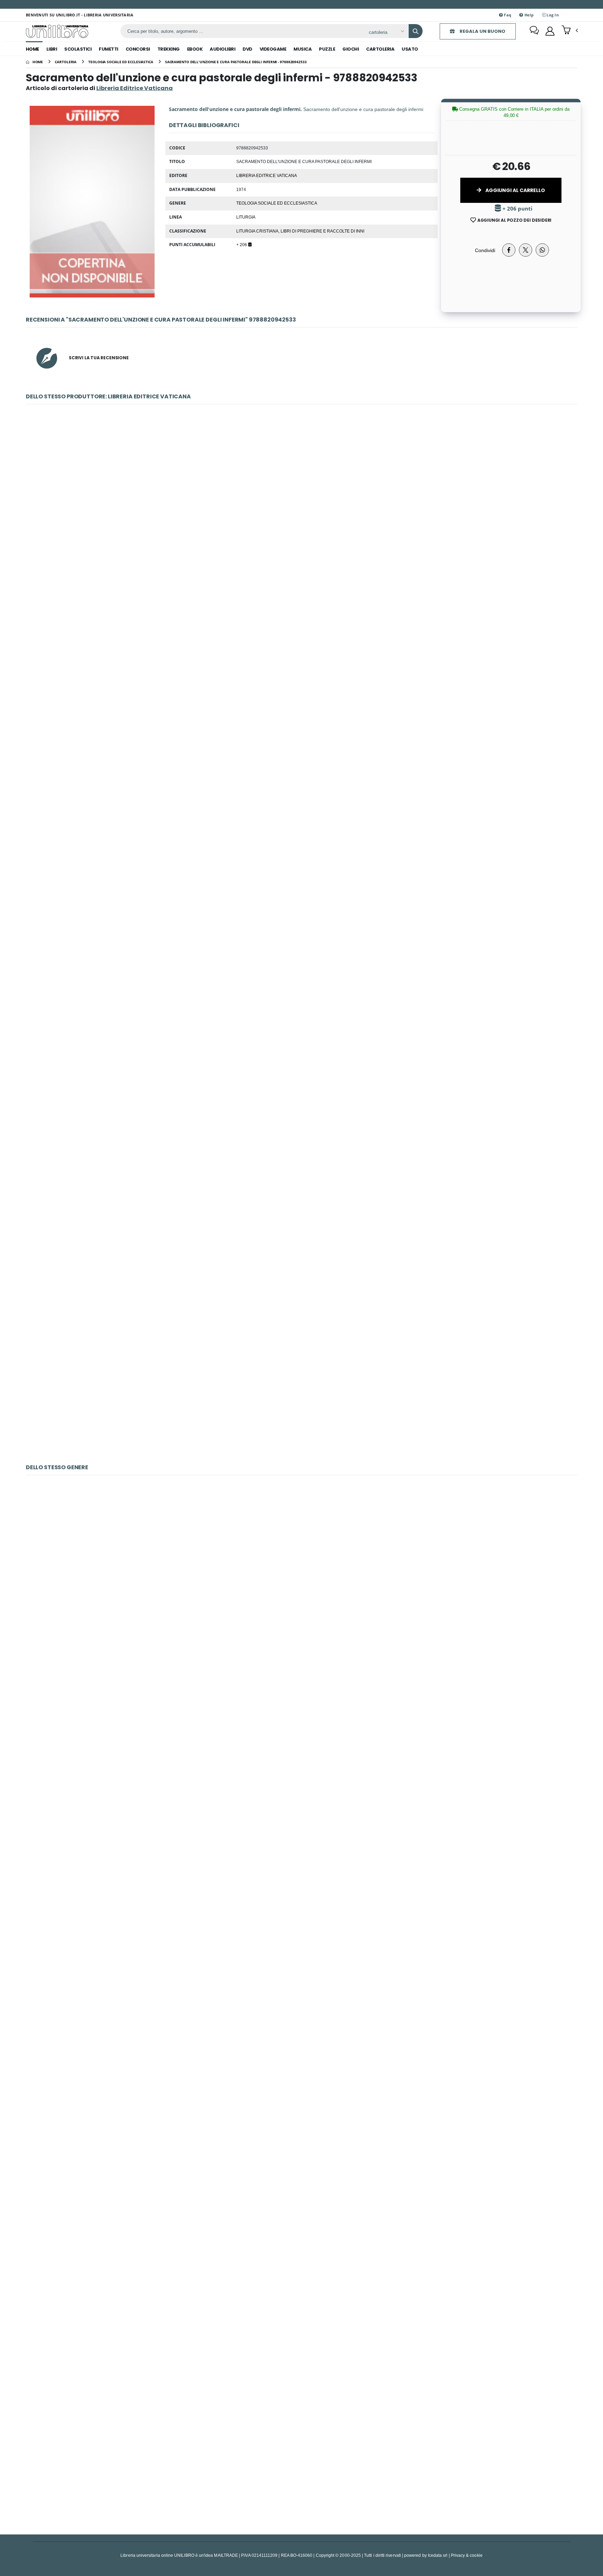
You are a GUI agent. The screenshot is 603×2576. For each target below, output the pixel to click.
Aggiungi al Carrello (515, 190)
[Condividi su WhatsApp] (542, 250)
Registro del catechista (302, 1933)
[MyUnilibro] (550, 31)
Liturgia (246, 217)
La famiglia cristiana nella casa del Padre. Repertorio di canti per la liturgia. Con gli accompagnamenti (301, 1587)
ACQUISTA (305, 566)
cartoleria (380, 49)
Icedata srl (438, 2555)
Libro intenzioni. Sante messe (301, 1760)
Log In (552, 15)
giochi (351, 49)
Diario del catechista (301, 2452)
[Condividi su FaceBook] (509, 250)
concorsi (138, 49)
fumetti (109, 49)
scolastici (78, 49)
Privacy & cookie (467, 2555)
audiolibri (222, 49)
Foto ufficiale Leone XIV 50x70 (301, 862)
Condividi (485, 250)
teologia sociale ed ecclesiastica (277, 203)
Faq (507, 15)
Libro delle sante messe (302, 2279)
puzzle (327, 49)
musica (303, 49)
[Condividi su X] (526, 250)
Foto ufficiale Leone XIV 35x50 (301, 516)
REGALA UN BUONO (482, 31)
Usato (410, 49)
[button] (570, 31)
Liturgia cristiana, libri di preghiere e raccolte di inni (300, 231)
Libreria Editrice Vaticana (267, 175)
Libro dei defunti (301, 2106)
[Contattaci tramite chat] (534, 31)
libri (52, 49)
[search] (416, 31)
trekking (169, 49)
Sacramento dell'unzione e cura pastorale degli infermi (301, 1209)
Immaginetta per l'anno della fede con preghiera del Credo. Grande (301, 1381)
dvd (247, 49)
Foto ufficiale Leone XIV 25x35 (301, 689)
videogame (273, 49)
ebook (195, 49)
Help (528, 15)
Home (32, 49)
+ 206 (242, 244)
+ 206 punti (517, 209)
